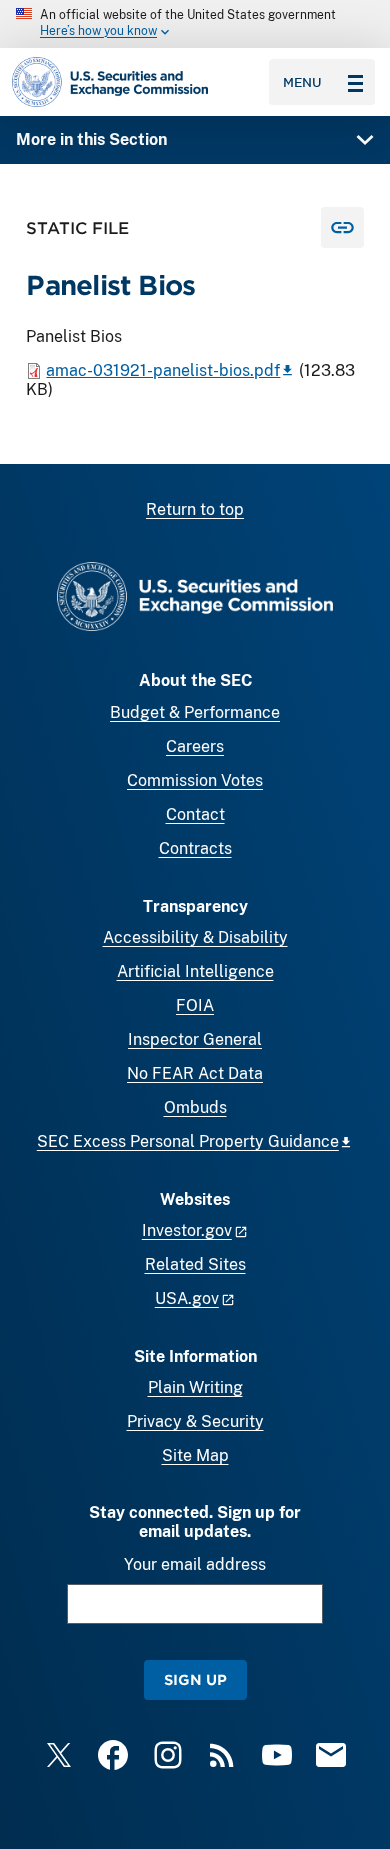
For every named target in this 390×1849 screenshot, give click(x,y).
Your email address (195, 1564)
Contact (195, 814)
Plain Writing (195, 1387)
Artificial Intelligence (195, 971)
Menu (302, 82)
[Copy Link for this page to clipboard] (342, 227)
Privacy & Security (195, 1421)
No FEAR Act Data (195, 1073)
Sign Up (195, 1679)
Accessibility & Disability (195, 937)
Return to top (195, 509)
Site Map (195, 1455)
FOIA (195, 1005)
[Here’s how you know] (195, 24)
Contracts (195, 848)
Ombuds (195, 1107)
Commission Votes (195, 780)
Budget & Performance (195, 712)
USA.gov (187, 1298)
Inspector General (195, 1039)
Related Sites (195, 1264)
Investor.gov (187, 1230)
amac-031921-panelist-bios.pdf (163, 370)
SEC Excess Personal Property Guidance (188, 1141)
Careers (195, 746)
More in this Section (91, 139)
